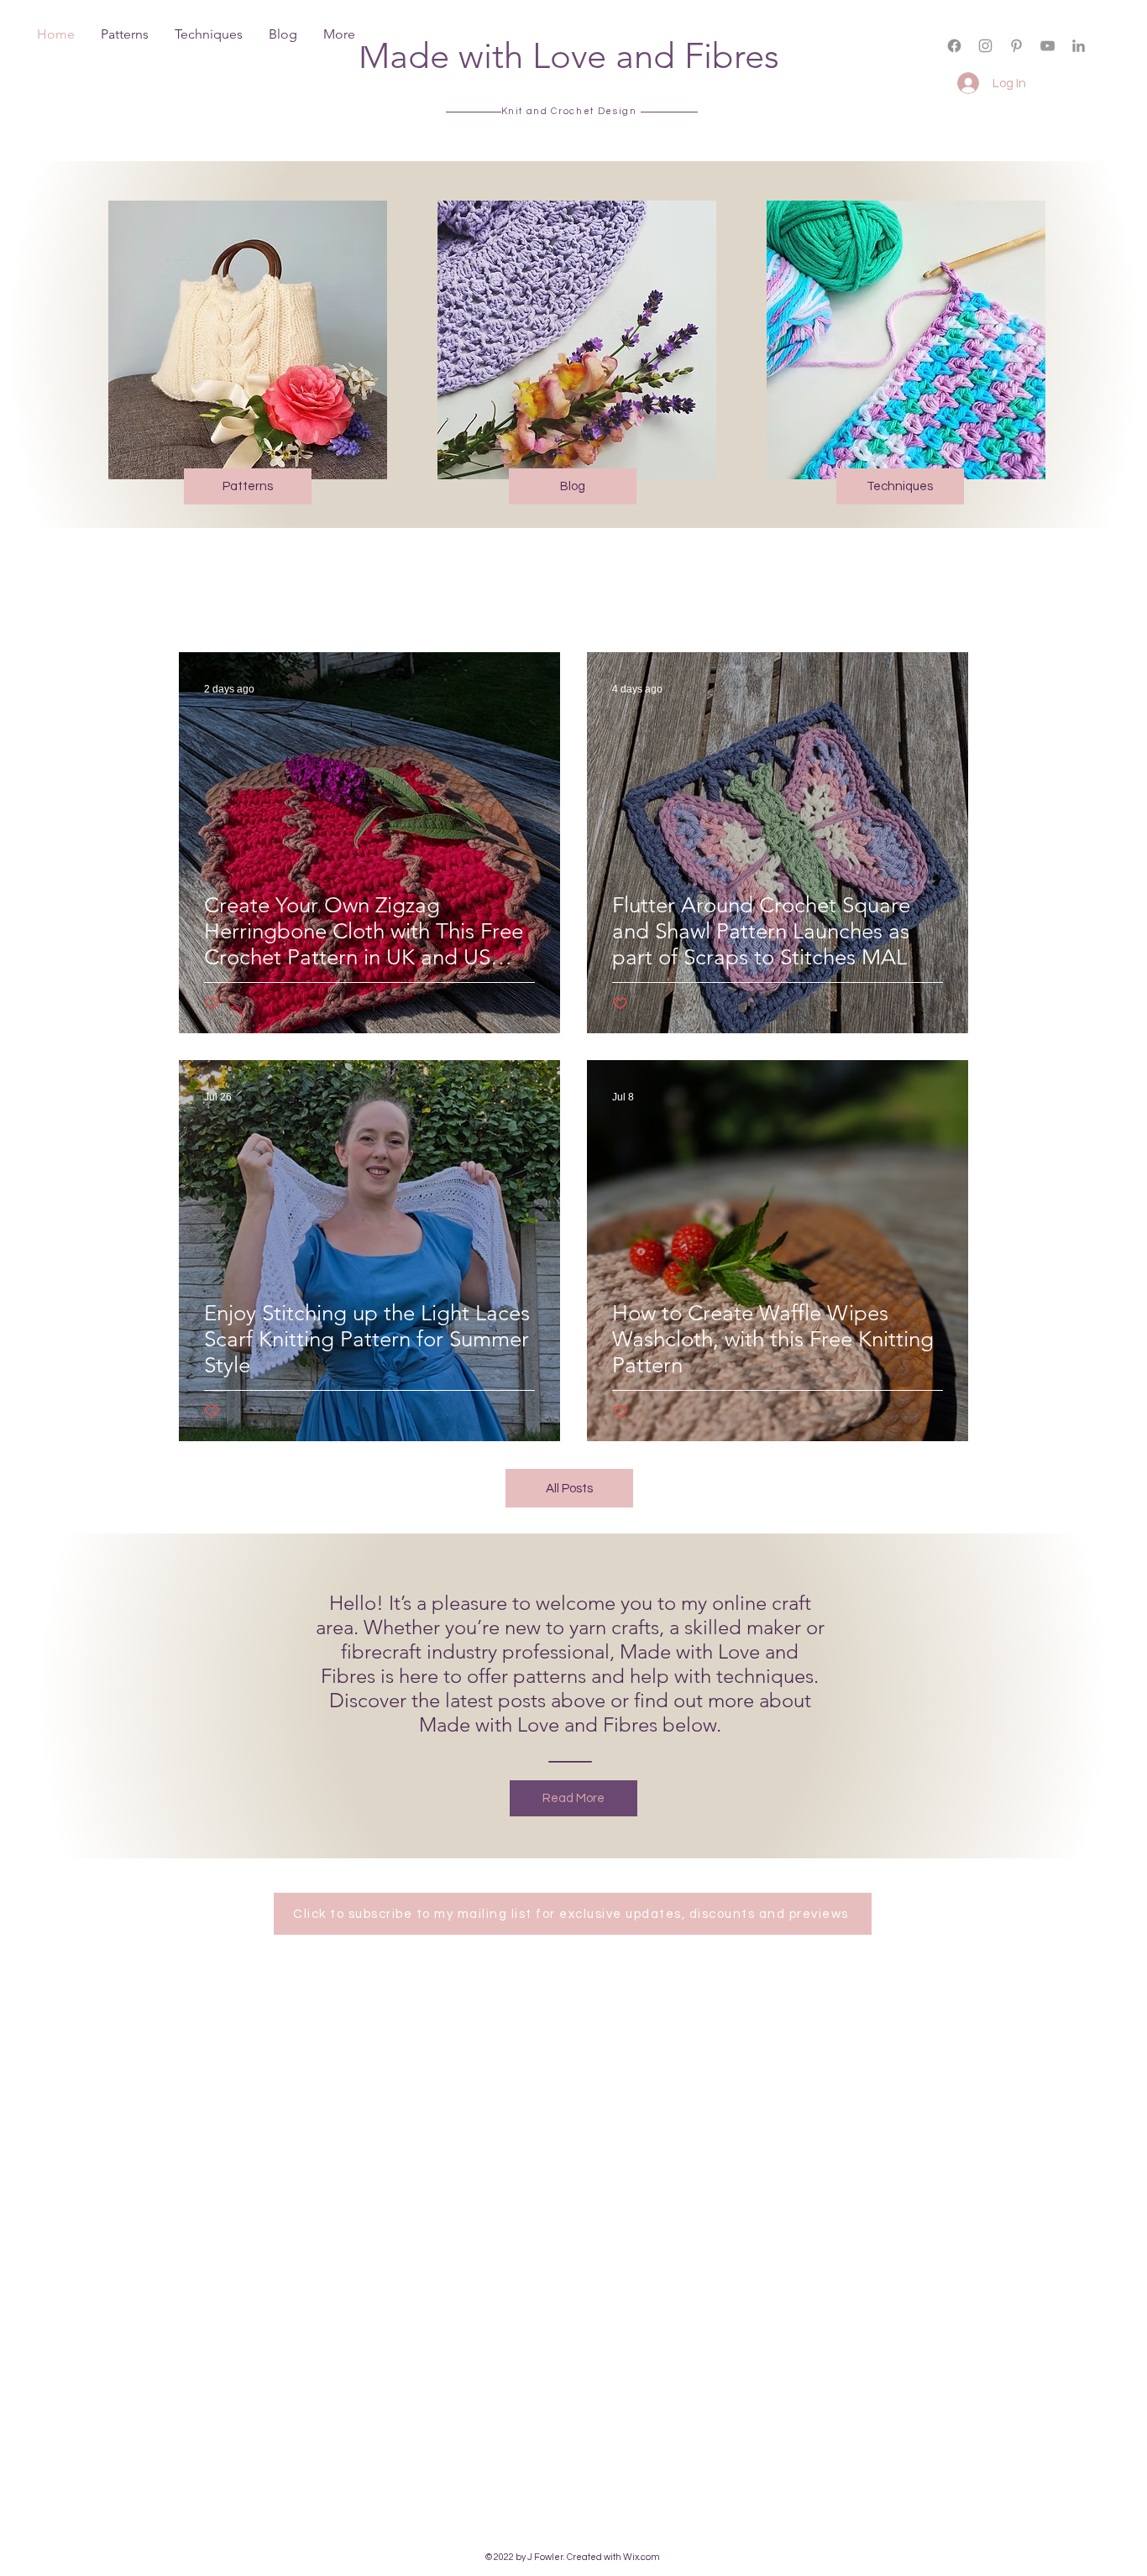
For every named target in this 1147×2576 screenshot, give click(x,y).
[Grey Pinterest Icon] (1016, 46)
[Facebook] (954, 46)
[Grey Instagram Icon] (985, 46)
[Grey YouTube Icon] (1047, 46)
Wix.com (642, 2557)
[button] (971, 60)
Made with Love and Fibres (569, 56)
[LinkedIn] (1079, 46)
